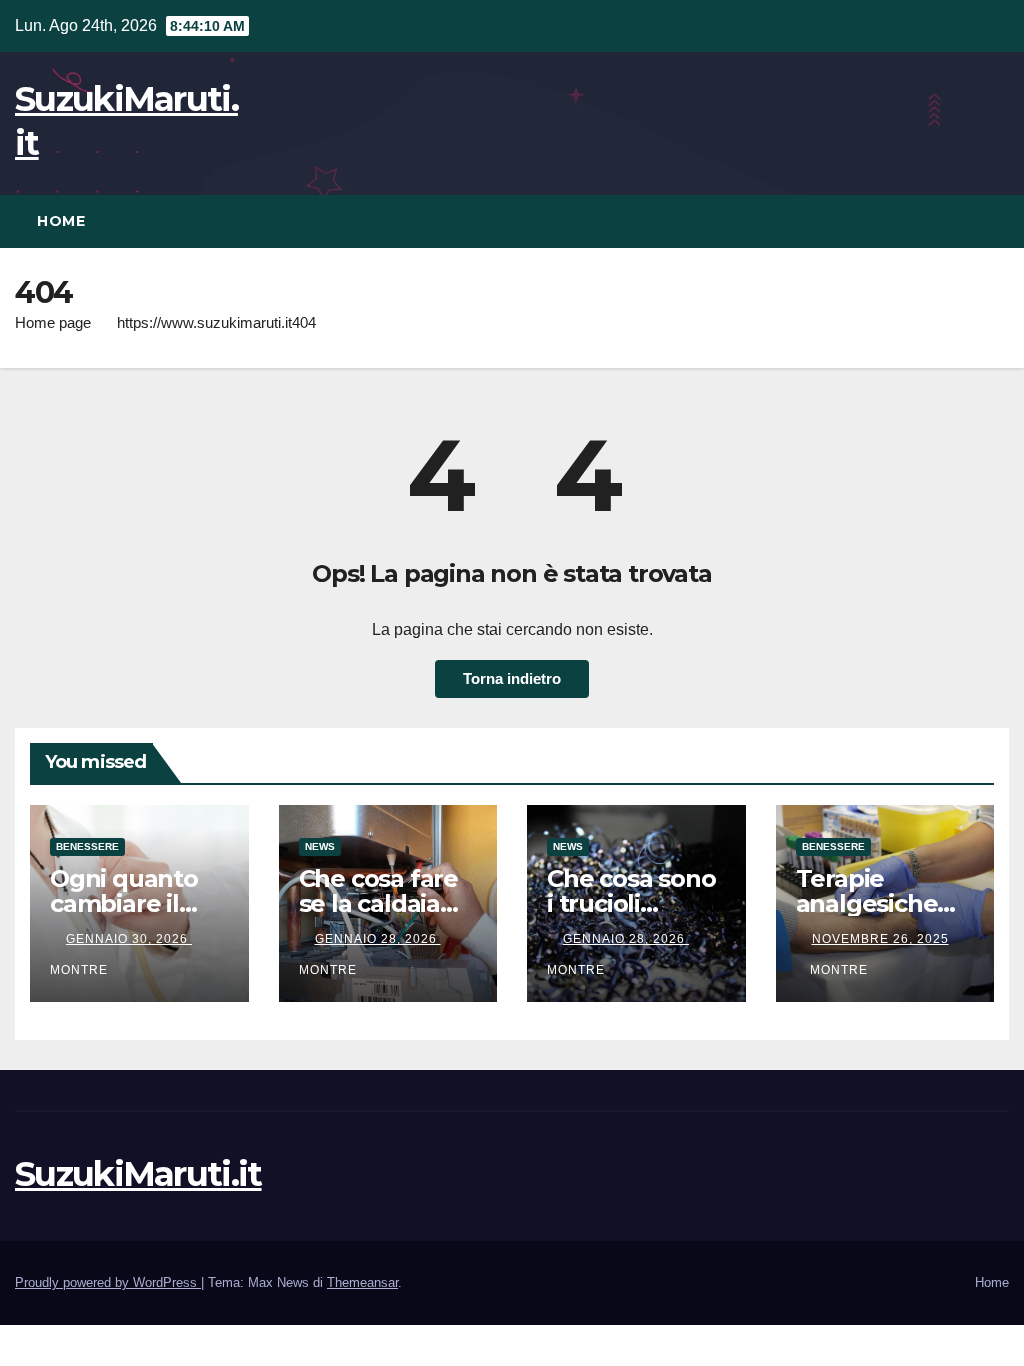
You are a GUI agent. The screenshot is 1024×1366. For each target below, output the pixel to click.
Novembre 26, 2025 (880, 939)
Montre (839, 970)
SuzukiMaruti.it (138, 1174)
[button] (995, 220)
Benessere (87, 846)
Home (61, 221)
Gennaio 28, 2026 (378, 939)
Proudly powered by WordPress (108, 1282)
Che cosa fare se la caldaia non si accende (387, 903)
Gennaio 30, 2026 (129, 939)
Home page (53, 322)
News (320, 846)
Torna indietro (512, 678)
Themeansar (362, 1282)
